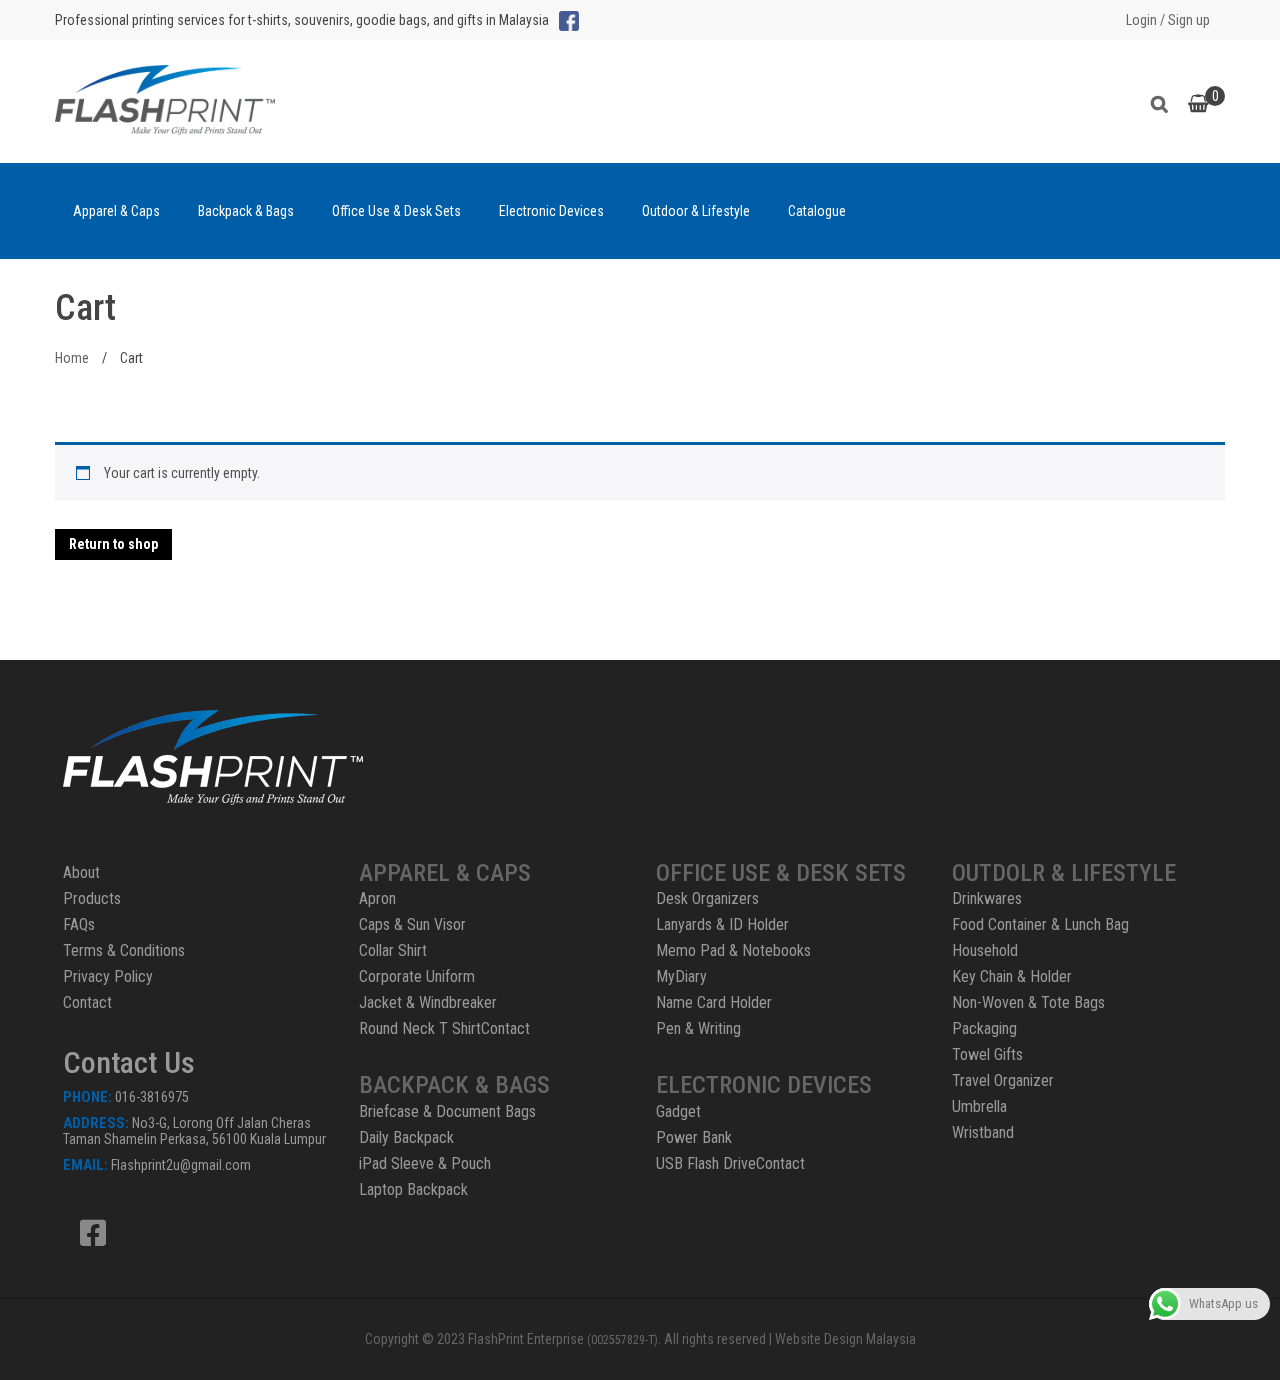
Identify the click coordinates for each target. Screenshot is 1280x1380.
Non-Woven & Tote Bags (1028, 1002)
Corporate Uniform (417, 976)
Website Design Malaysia (845, 1339)
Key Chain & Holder (1012, 976)
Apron (377, 898)
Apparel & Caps (116, 211)
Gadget (678, 1111)
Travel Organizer (1003, 1080)
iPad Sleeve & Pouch (425, 1163)
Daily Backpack (406, 1137)
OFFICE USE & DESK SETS (781, 873)
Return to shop (113, 544)
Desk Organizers (707, 898)
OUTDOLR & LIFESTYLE (1064, 873)
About (81, 872)
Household (985, 950)
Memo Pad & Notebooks (733, 950)
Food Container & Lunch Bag (1040, 924)
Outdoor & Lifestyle (696, 211)
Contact (87, 1002)
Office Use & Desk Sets (396, 211)
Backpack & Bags (246, 211)
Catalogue (817, 211)
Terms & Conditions (124, 950)
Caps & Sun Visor (412, 924)
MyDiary (681, 976)
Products (92, 898)
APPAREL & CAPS (445, 873)
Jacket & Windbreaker (428, 1002)
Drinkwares (987, 898)
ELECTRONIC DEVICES (764, 1085)
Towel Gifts (987, 1054)
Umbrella (979, 1106)
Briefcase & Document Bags (447, 1111)
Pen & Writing (698, 1028)
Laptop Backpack (413, 1189)
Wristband (983, 1132)
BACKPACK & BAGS (454, 1085)
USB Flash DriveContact (730, 1163)
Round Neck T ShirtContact (444, 1028)
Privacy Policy (108, 976)
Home (72, 358)
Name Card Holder (714, 1002)
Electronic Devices (551, 211)
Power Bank (694, 1137)
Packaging (984, 1028)
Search (1164, 101)
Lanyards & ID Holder (722, 924)
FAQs (79, 924)
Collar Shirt (393, 950)
